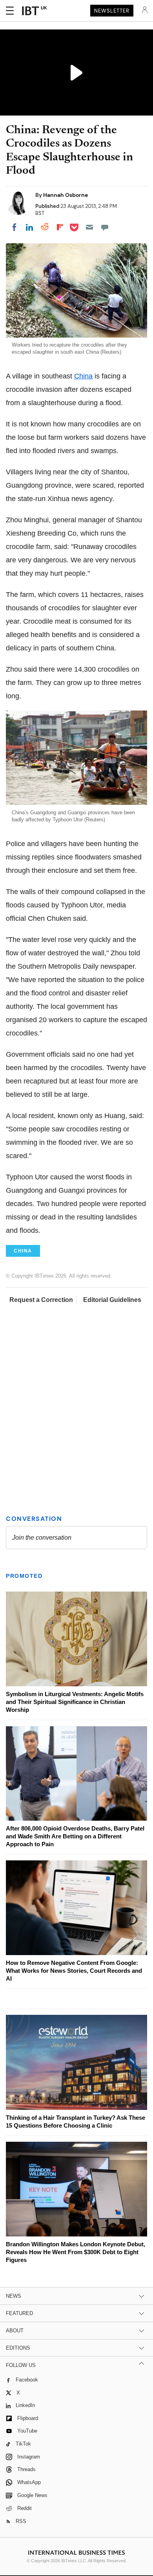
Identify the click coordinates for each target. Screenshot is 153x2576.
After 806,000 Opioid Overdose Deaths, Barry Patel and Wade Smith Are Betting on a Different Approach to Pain (75, 1836)
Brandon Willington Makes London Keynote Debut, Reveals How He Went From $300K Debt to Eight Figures (76, 2252)
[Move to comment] (105, 227)
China (83, 376)
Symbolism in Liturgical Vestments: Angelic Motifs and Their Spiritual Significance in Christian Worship (75, 1702)
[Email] (89, 227)
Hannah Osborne (66, 195)
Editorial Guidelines (112, 1300)
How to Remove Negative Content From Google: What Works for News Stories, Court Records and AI (74, 1971)
